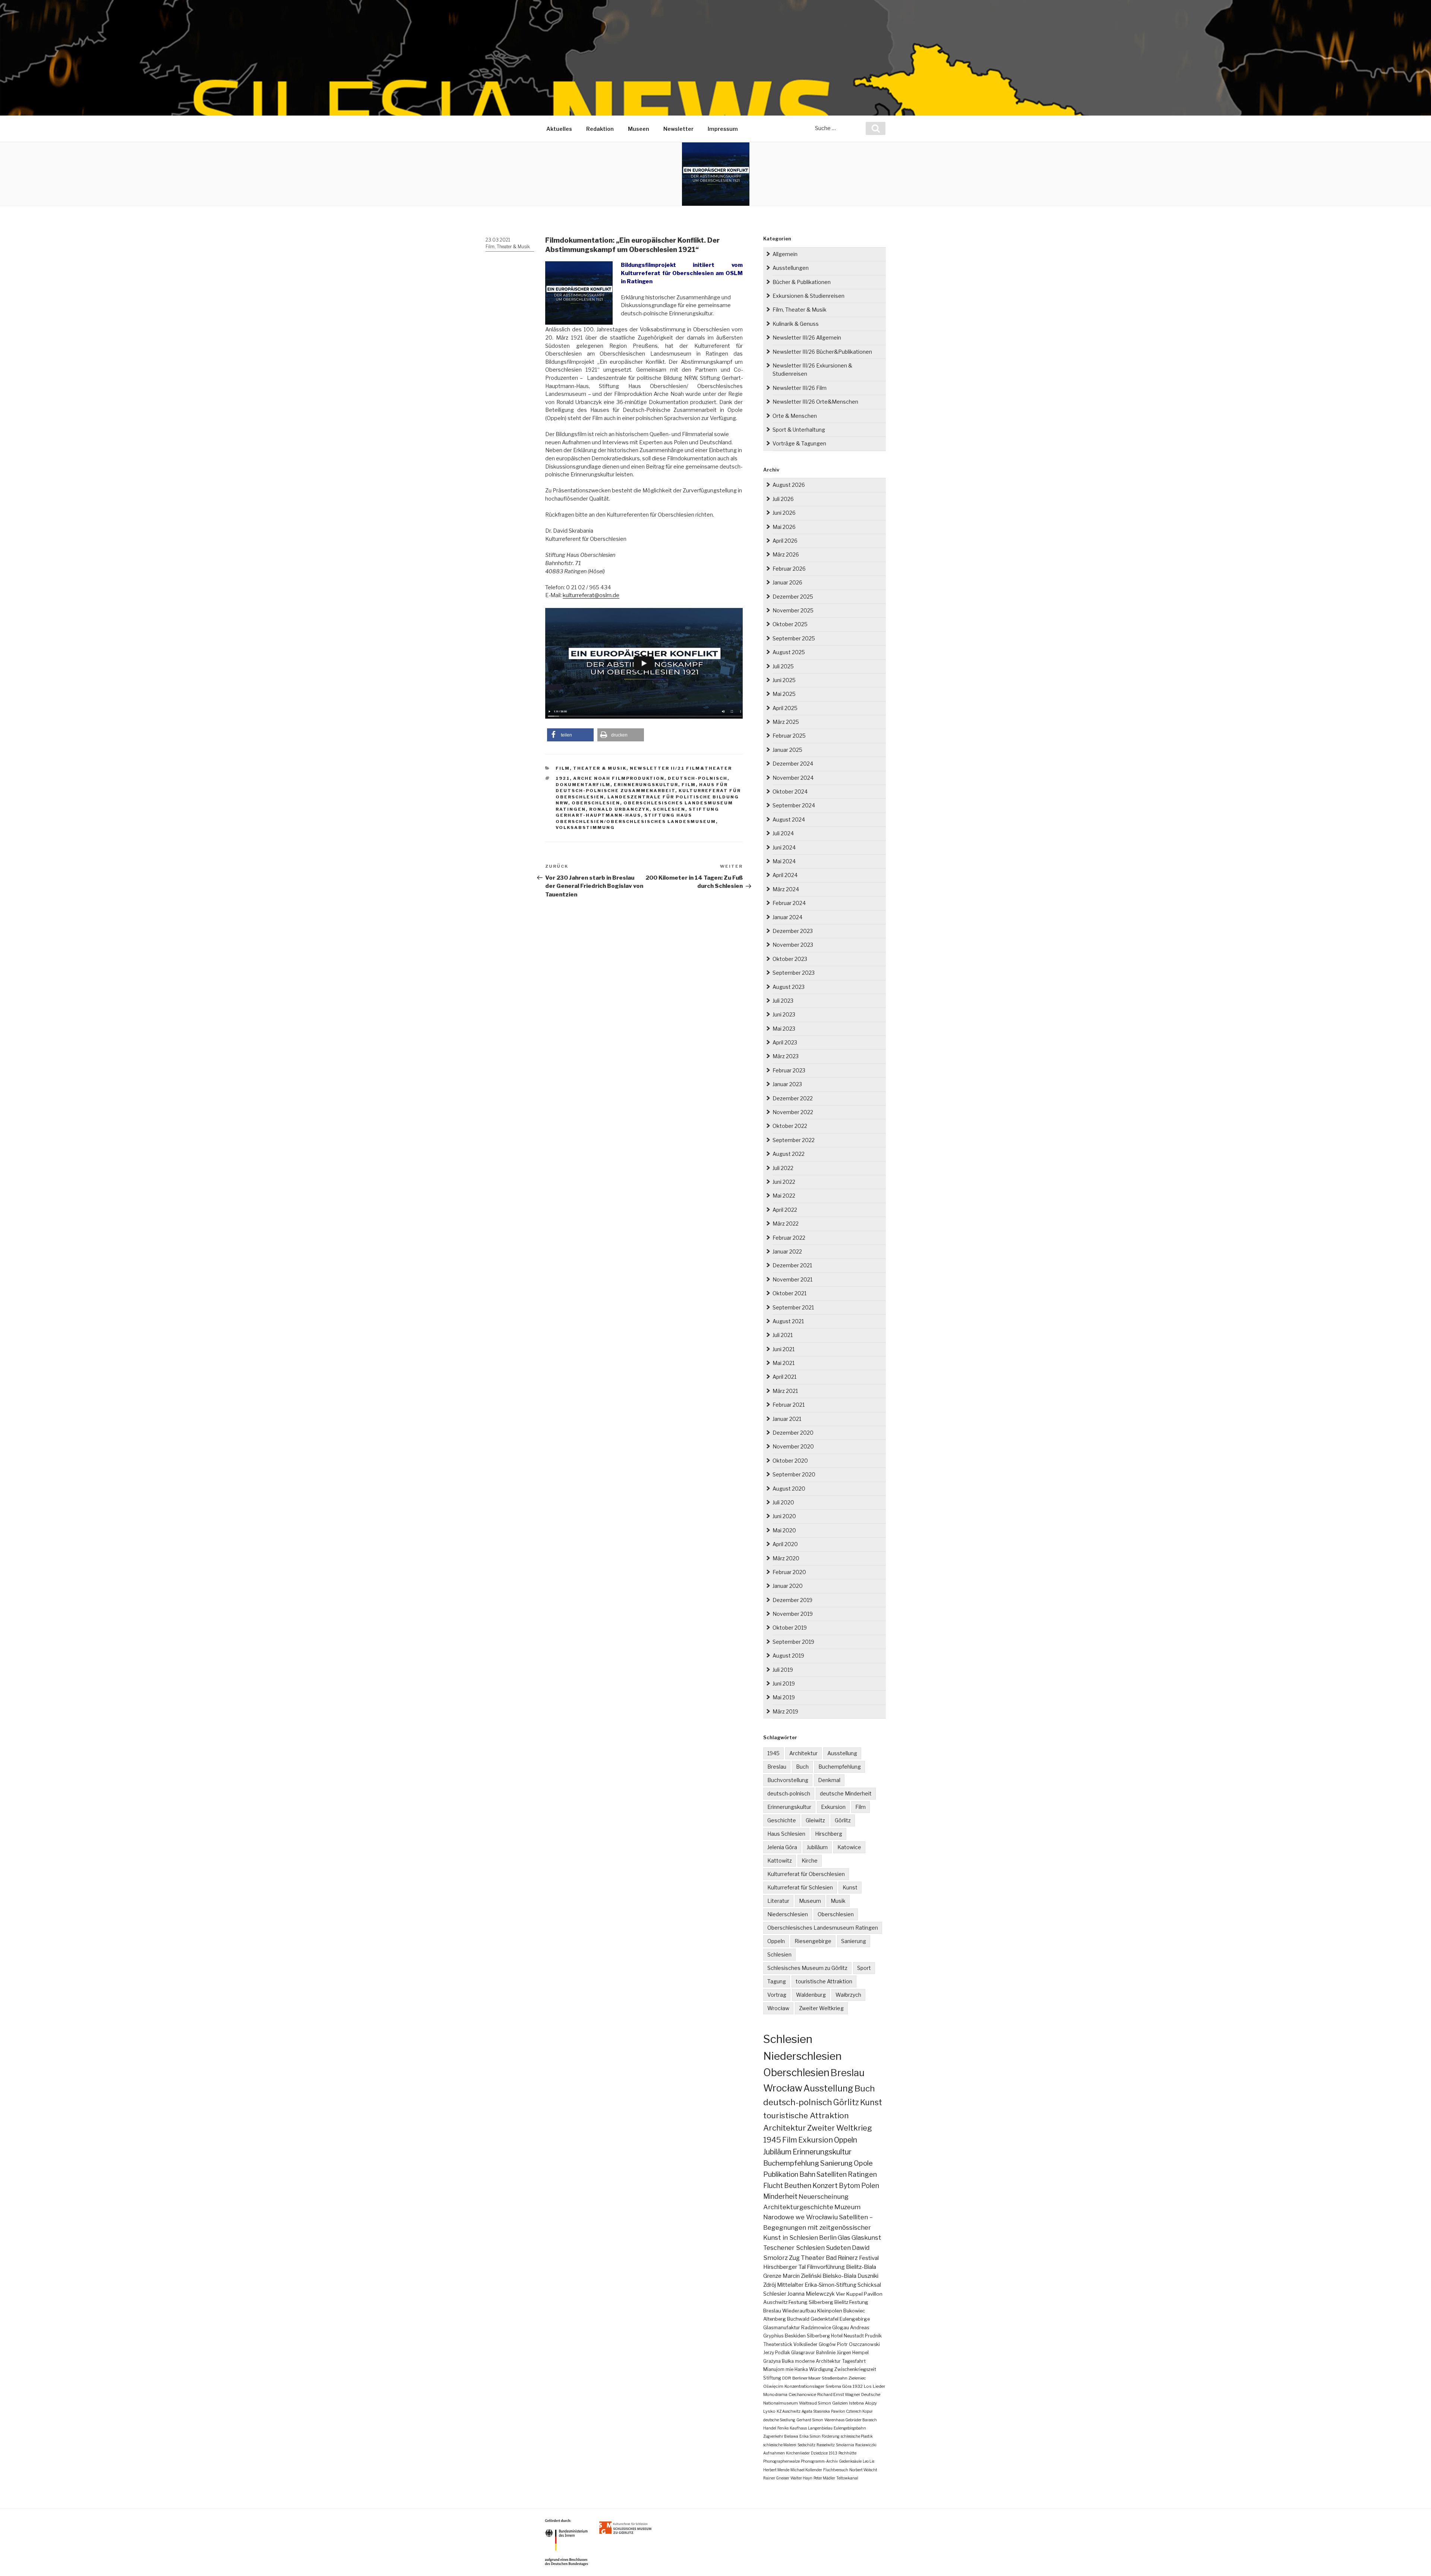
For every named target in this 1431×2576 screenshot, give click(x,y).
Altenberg (775, 2319)
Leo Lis (868, 2461)
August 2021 (788, 1321)
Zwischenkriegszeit (855, 2369)
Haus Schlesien (786, 1834)
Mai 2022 (784, 1196)
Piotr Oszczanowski (858, 2344)
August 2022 (789, 1154)
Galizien (840, 2403)
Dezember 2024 (793, 764)
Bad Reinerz (842, 2258)
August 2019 (788, 1656)
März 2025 (786, 722)
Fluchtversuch (836, 2470)
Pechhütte (847, 2453)
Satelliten (832, 2174)
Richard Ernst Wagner (839, 2394)
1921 (563, 778)
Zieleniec (857, 2378)
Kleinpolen (830, 2311)
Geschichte (782, 1820)
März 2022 (786, 1224)
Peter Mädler (824, 2478)
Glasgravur (803, 2353)
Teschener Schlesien (794, 2248)
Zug (794, 2258)
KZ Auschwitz (789, 2411)
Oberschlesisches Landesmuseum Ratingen (823, 1928)
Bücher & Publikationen (802, 282)
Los (868, 2386)
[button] (570, 735)
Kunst (850, 1887)
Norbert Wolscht (863, 2470)
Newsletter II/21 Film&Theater (681, 768)
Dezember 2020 (793, 1433)
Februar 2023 (789, 1070)
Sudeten (838, 2248)
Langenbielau (820, 2428)
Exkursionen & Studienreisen (808, 296)
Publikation (781, 2174)
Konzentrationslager (804, 2386)
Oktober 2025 (790, 624)
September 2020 (794, 1474)
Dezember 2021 (792, 1265)
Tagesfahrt (854, 2361)
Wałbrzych (848, 1995)
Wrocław (778, 2008)
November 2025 (793, 610)
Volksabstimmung (585, 827)
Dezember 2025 (793, 597)
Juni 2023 (784, 1014)
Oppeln (776, 1941)
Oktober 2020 (790, 1461)
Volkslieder (805, 2344)
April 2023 (785, 1042)
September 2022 (794, 1140)
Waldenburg (811, 1995)
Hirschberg (829, 1834)
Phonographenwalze (781, 2461)
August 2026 (789, 485)
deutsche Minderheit (846, 1793)
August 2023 (789, 987)
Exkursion (833, 1807)
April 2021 (784, 1377)
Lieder (879, 2386)
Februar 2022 (789, 1238)
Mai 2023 (784, 1029)
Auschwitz (775, 2302)
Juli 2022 (783, 1168)
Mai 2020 (784, 1530)
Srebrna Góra (838, 2386)
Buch (802, 1767)
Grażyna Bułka (778, 2361)
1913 (833, 2453)
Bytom (849, 2186)
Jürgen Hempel (853, 2353)
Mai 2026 (784, 527)
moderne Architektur (818, 2361)
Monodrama (775, 2394)
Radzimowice (816, 2328)
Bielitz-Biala (861, 2267)
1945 (773, 1753)
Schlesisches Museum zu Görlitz (807, 1968)
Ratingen (862, 2174)
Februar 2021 (789, 1405)
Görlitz (843, 1820)
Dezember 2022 (793, 1098)
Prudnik (873, 2336)
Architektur (803, 1753)
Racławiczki (866, 2445)
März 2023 (786, 1056)
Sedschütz (806, 2445)
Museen (639, 129)
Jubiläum (817, 1847)
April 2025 (785, 708)
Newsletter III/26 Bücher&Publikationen (822, 352)
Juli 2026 (783, 499)
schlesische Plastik (857, 2436)
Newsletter (678, 129)
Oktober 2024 (790, 792)
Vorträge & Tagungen (799, 443)
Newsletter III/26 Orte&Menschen (815, 402)
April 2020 (785, 1544)
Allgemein (785, 254)
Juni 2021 (784, 1349)
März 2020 (786, 1558)
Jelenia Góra (782, 1847)
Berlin (828, 2238)
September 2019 (793, 1642)
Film (689, 785)
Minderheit (780, 2196)
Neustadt (854, 2336)
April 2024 (785, 875)
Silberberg (818, 2336)
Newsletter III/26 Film (800, 388)
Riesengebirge (813, 1941)
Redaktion (600, 129)
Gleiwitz (815, 1820)
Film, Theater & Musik (508, 247)
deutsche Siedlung (779, 2420)
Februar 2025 (789, 736)
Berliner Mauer (806, 2378)
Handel (770, 2428)
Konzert (825, 2186)
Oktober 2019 (790, 1628)
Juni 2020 (784, 1516)
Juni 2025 (784, 680)
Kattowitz (780, 1861)
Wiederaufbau (799, 2311)
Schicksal (869, 2285)
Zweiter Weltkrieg (821, 2008)
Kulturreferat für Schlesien (800, 1887)
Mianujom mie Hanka (786, 2369)
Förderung (831, 2436)
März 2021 (785, 1391)
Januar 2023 (787, 1084)
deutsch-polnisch (698, 778)
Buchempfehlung (840, 1767)
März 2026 (786, 554)
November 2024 (793, 778)
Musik (838, 1901)
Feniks (783, 2428)
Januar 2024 (787, 917)
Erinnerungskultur (646, 785)
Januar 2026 (787, 582)
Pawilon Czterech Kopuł (852, 2411)
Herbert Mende (776, 2470)
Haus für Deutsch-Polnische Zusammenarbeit (642, 788)
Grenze (772, 2276)
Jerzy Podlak (777, 2353)
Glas (844, 2238)
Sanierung (854, 1941)
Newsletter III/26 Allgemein (807, 338)
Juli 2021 (783, 1335)
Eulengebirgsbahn (850, 2428)
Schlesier (775, 2294)
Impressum (723, 129)
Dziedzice (819, 2453)
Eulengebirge (855, 2319)
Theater (813, 2258)
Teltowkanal (847, 2478)
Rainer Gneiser (776, 2478)
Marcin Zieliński (802, 2276)
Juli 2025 (783, 666)
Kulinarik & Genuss (796, 324)
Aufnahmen (774, 2453)
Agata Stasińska (816, 2411)
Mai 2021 (784, 1363)
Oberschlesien (596, 803)
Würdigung (821, 2369)
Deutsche (871, 2394)
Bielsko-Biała (839, 2276)
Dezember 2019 (792, 1600)
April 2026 (785, 541)
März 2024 (786, 889)
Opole (863, 2163)
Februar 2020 (789, 1572)
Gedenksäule (850, 2461)
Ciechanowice (802, 2394)
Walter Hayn (801, 2478)
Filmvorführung (826, 2267)
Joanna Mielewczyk (811, 2294)
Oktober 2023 (790, 959)
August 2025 (789, 652)
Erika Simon (810, 2436)
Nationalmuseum (781, 2403)
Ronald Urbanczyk (619, 809)
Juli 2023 (783, 1001)
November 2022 (793, 1112)
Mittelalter (790, 2285)
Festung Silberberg (811, 2302)
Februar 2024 (789, 903)
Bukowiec (854, 2311)
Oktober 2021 (789, 1293)
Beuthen (798, 2186)
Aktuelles (559, 129)
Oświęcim (773, 2386)
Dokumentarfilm (583, 785)
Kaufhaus (798, 2428)
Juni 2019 (784, 1683)
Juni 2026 (784, 513)
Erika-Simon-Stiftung (830, 2285)
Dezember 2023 (793, 931)
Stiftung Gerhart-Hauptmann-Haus (637, 812)
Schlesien (669, 809)
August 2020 (789, 1489)
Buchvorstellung (788, 1780)
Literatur (778, 1901)
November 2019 (793, 1614)
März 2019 (785, 1711)
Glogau (841, 2328)
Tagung (777, 1981)
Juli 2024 (783, 833)
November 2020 (793, 1446)
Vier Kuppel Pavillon (859, 2294)
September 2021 (793, 1307)
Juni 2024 (784, 847)
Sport (864, 1968)
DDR (787, 2378)
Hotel (837, 2336)
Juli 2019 (783, 1670)
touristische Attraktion (824, 1981)
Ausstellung (842, 1753)
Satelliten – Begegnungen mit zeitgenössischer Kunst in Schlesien (818, 2227)
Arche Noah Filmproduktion (619, 778)
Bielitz (841, 2302)
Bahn (807, 2174)
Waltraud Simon (815, 2403)
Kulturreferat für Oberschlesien (806, 1874)
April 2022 (785, 1210)
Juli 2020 (783, 1502)
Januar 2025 (787, 750)
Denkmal (829, 1780)
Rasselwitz (826, 2445)
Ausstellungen (791, 268)
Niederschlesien (788, 1914)
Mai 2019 (784, 1697)
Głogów (827, 2344)
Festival (869, 2258)
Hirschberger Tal (784, 2267)
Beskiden (795, 2336)
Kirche (810, 1861)
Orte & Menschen (795, 416)
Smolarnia (845, 2445)
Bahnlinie (826, 2353)
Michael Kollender (806, 2470)
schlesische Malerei (780, 2445)
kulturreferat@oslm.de (591, 595)
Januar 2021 (787, 1419)
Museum (810, 1901)
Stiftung (772, 2378)
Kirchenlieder (798, 2453)
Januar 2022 (787, 1251)
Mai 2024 (784, 861)
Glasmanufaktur (782, 2328)
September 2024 (794, 805)
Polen (870, 2186)
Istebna (856, 2403)
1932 (858, 2386)
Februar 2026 (789, 569)
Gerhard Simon (810, 2420)
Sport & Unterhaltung (799, 430)
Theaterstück (778, 2344)
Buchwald (798, 2319)
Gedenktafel (825, 2319)
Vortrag (777, 1995)
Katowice (849, 1847)
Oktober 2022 (790, 1126)
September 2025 (794, 638)
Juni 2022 (784, 1182)
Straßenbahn (835, 2378)
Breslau (777, 1767)
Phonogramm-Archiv (819, 2461)
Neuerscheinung (824, 2196)
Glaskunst (866, 2238)
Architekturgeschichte (798, 2207)
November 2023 (793, 945)
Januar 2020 (788, 1586)
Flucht (773, 2185)
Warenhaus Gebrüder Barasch (851, 2420)
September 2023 (794, 973)
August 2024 (789, 819)
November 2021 (792, 1279)
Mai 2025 (784, 694)
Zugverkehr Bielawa (781, 2436)
